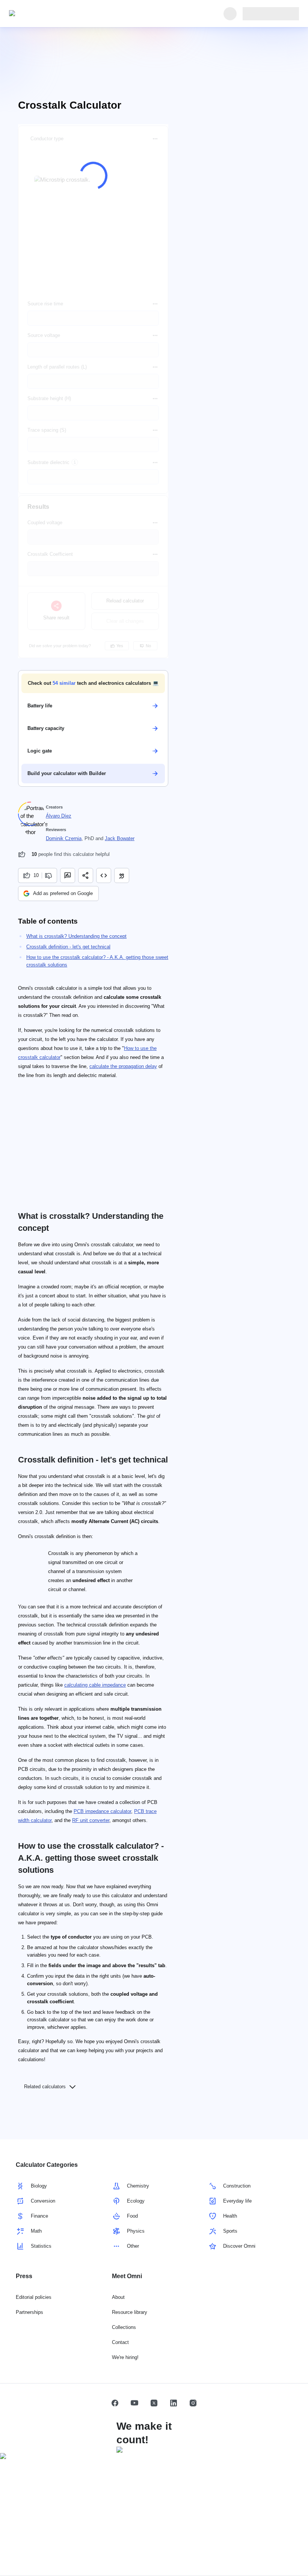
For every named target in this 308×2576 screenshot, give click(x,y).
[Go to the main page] (44, 14)
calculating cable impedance (95, 1685)
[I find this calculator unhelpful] (49, 875)
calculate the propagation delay (123, 1066)
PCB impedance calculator (102, 1811)
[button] (93, 683)
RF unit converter (91, 1820)
